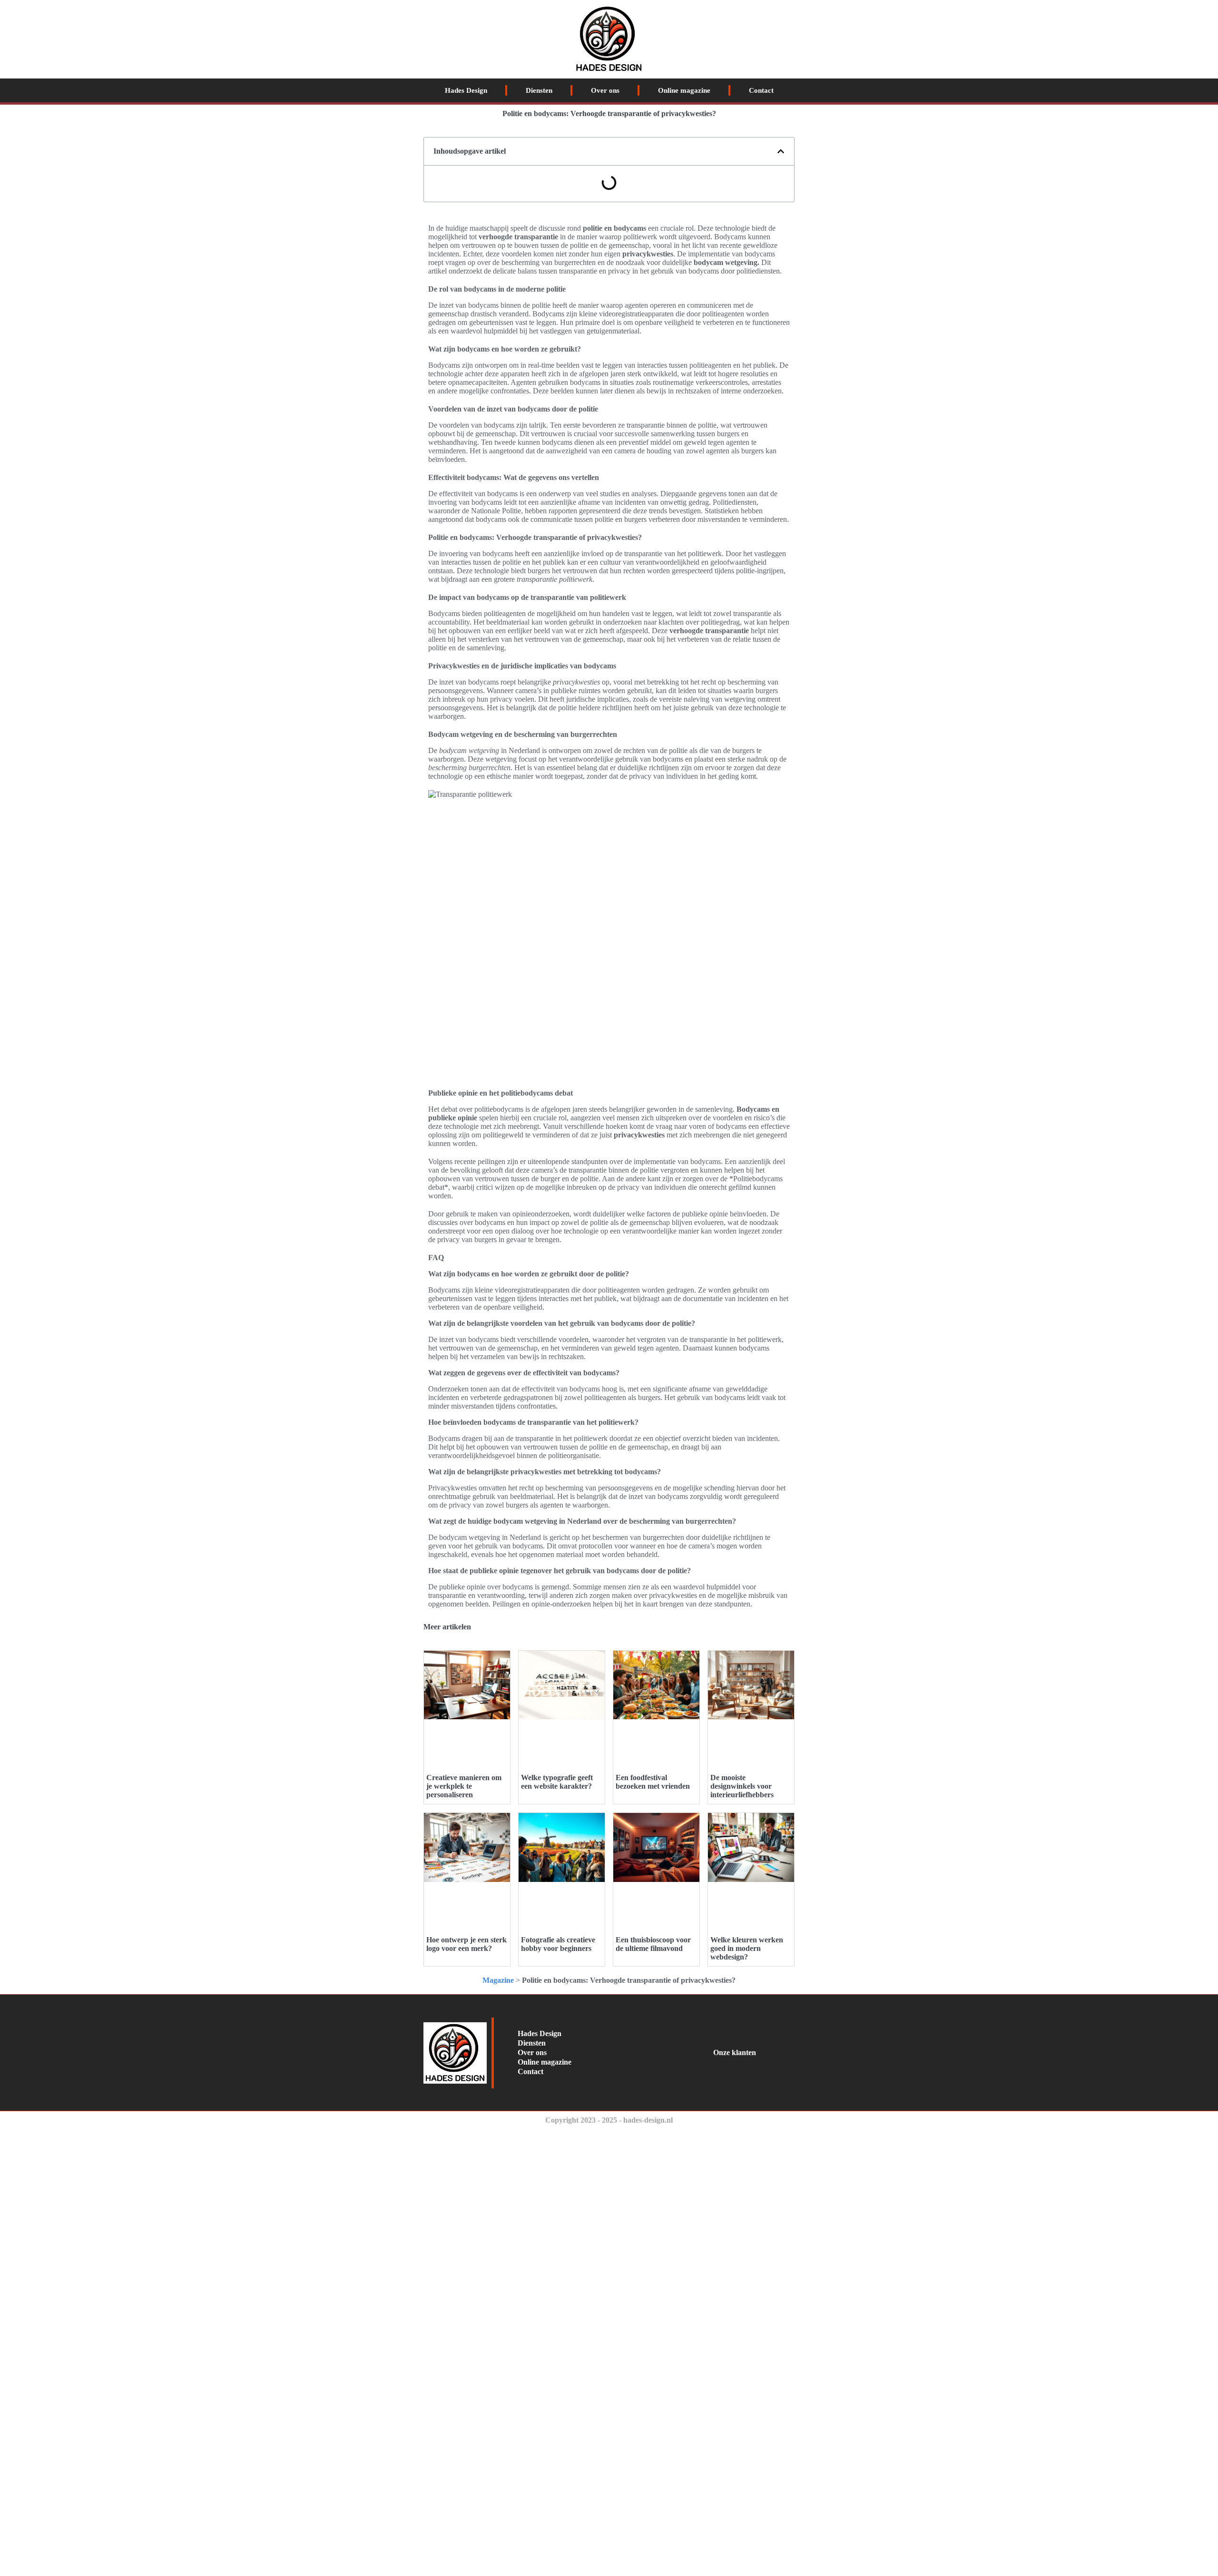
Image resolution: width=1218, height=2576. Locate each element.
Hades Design (466, 90)
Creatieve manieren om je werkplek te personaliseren (464, 1786)
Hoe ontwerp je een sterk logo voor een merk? (467, 1944)
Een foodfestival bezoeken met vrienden (653, 1782)
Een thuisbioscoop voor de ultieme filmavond (653, 1944)
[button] (781, 151)
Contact (761, 90)
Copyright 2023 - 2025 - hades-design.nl (609, 2120)
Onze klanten (735, 2052)
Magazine (498, 1980)
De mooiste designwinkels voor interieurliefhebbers (742, 1786)
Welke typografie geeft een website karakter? (557, 1782)
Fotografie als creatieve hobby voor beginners (558, 1944)
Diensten (539, 90)
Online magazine (684, 90)
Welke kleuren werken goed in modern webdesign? (747, 1948)
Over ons (605, 90)
